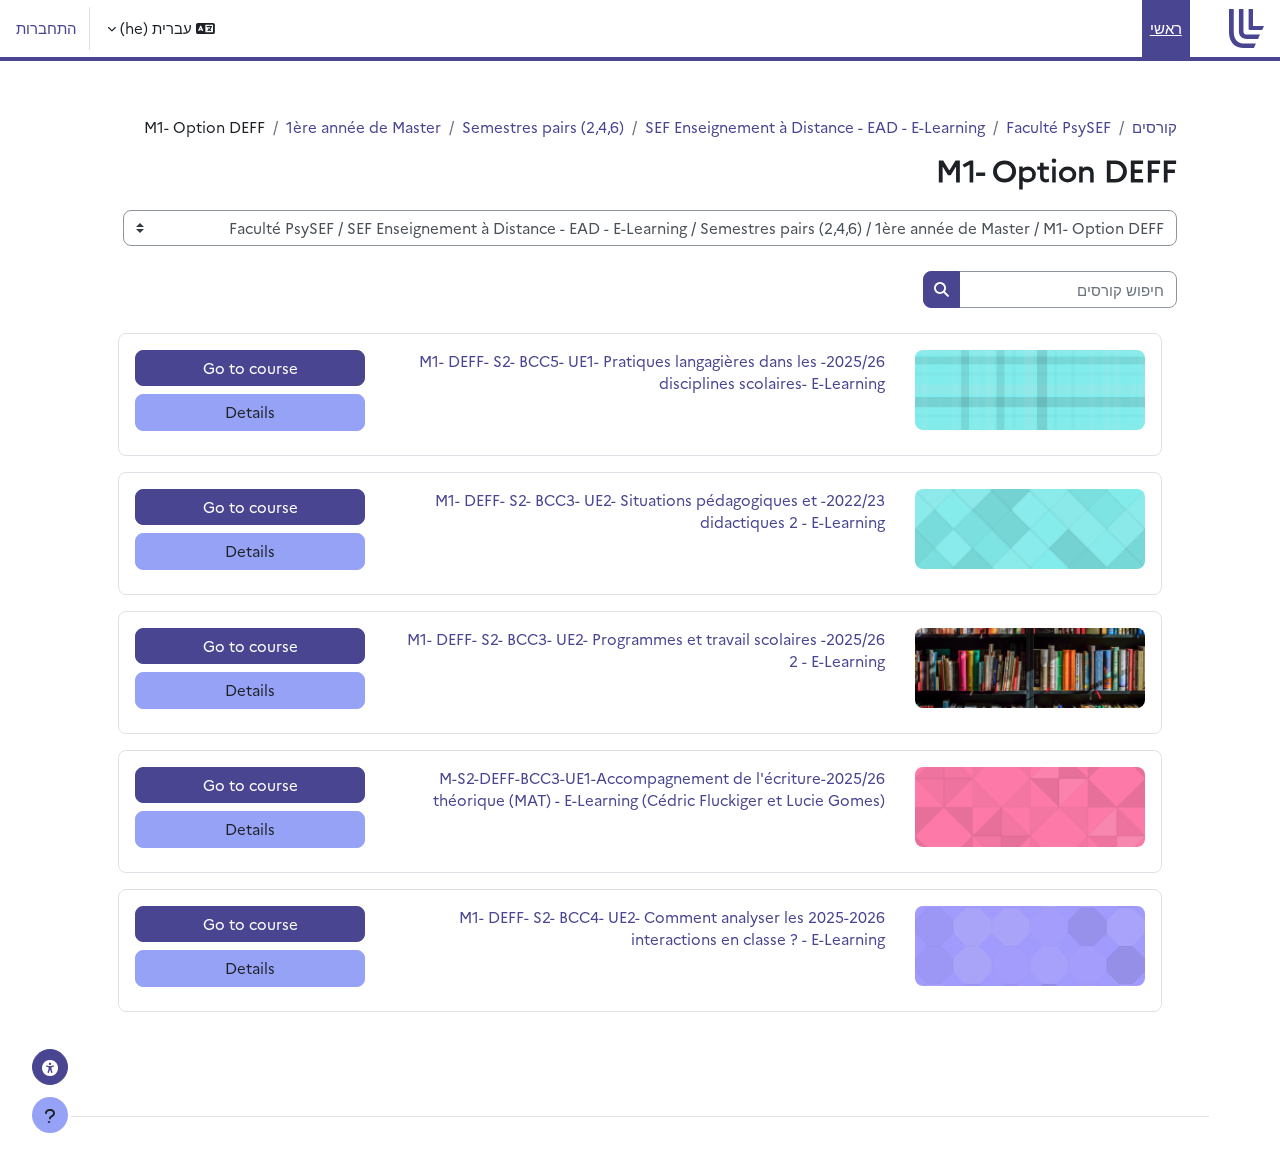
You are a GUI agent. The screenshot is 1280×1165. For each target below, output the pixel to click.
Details (250, 411)
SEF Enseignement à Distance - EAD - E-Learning (815, 126)
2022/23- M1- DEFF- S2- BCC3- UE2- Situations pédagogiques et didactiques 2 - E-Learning (660, 511)
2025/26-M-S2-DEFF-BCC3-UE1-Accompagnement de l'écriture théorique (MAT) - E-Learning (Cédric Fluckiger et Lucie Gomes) (659, 789)
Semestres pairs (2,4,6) (543, 126)
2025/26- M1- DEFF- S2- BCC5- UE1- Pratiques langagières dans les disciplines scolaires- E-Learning (652, 372)
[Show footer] (50, 1115)
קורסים (1154, 126)
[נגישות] (50, 1067)
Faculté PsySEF (1058, 126)
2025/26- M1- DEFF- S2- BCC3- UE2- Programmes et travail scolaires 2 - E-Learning (646, 650)
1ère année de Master (363, 126)
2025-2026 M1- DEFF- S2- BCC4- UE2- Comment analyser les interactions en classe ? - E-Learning (672, 928)
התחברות (46, 27)
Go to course (250, 367)
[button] (161, 28)
